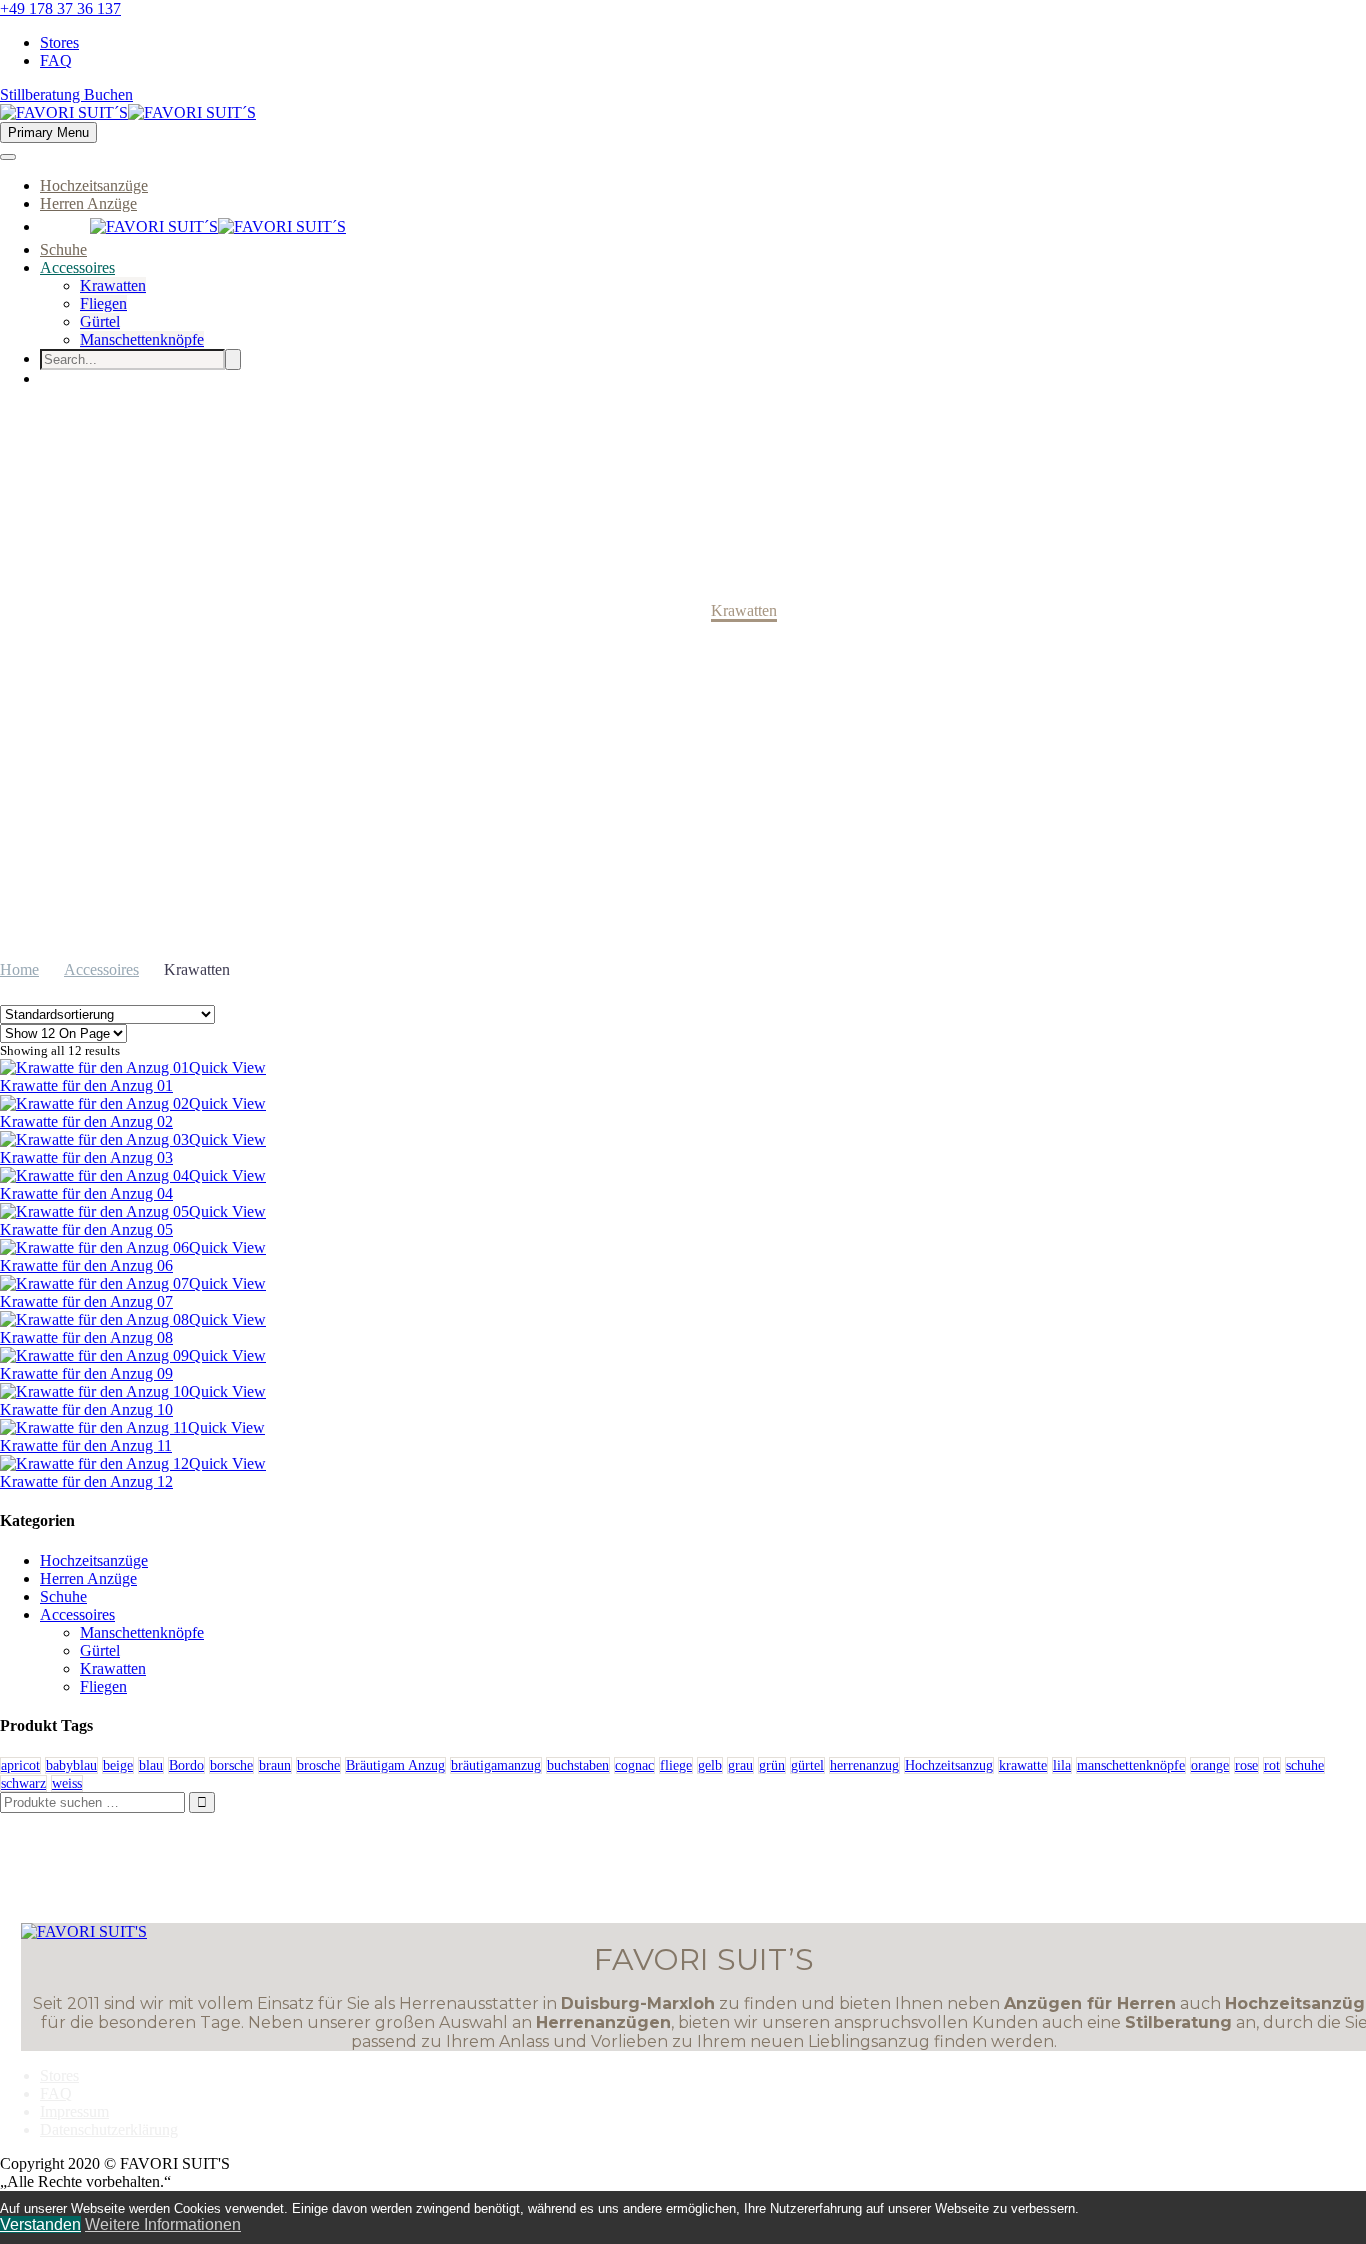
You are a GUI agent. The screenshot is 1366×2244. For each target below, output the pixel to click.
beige (118, 1765)
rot (1272, 1765)
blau (151, 1765)
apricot (20, 1765)
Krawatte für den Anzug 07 (86, 1301)
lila (1062, 1765)
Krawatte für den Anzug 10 (86, 1409)
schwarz (23, 1783)
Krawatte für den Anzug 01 (86, 1085)
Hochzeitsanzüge (94, 185)
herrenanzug (864, 1765)
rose (1246, 1765)
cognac (634, 1765)
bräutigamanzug (496, 1765)
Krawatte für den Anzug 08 (86, 1337)
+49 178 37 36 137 (60, 8)
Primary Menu (48, 132)
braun (275, 1765)
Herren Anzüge (88, 203)
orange (1210, 1765)
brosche (318, 1765)
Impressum (74, 2111)
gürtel (807, 1765)
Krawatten (113, 285)
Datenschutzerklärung (109, 2129)
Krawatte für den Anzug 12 (86, 1481)
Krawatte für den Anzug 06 (86, 1265)
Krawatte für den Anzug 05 (86, 1229)
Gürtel (100, 321)
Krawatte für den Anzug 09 (86, 1373)
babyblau (71, 1765)
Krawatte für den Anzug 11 (86, 1445)
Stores (59, 42)
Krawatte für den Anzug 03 (86, 1157)
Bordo (186, 1765)
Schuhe (63, 249)
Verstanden (40, 2224)
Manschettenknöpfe (142, 339)
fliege (676, 1765)
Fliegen (103, 303)
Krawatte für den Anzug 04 (86, 1193)
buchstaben (578, 1765)
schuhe (1305, 1765)
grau (740, 1765)
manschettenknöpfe (1131, 1765)
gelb (710, 1765)
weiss (67, 1783)
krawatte (1023, 1765)
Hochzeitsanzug (949, 1765)
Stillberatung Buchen (66, 94)
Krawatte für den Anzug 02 (86, 1121)
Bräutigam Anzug (395, 1765)
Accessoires (77, 267)
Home (19, 969)
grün (772, 1765)
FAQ (56, 60)
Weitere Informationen (163, 2224)
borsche (231, 1765)
